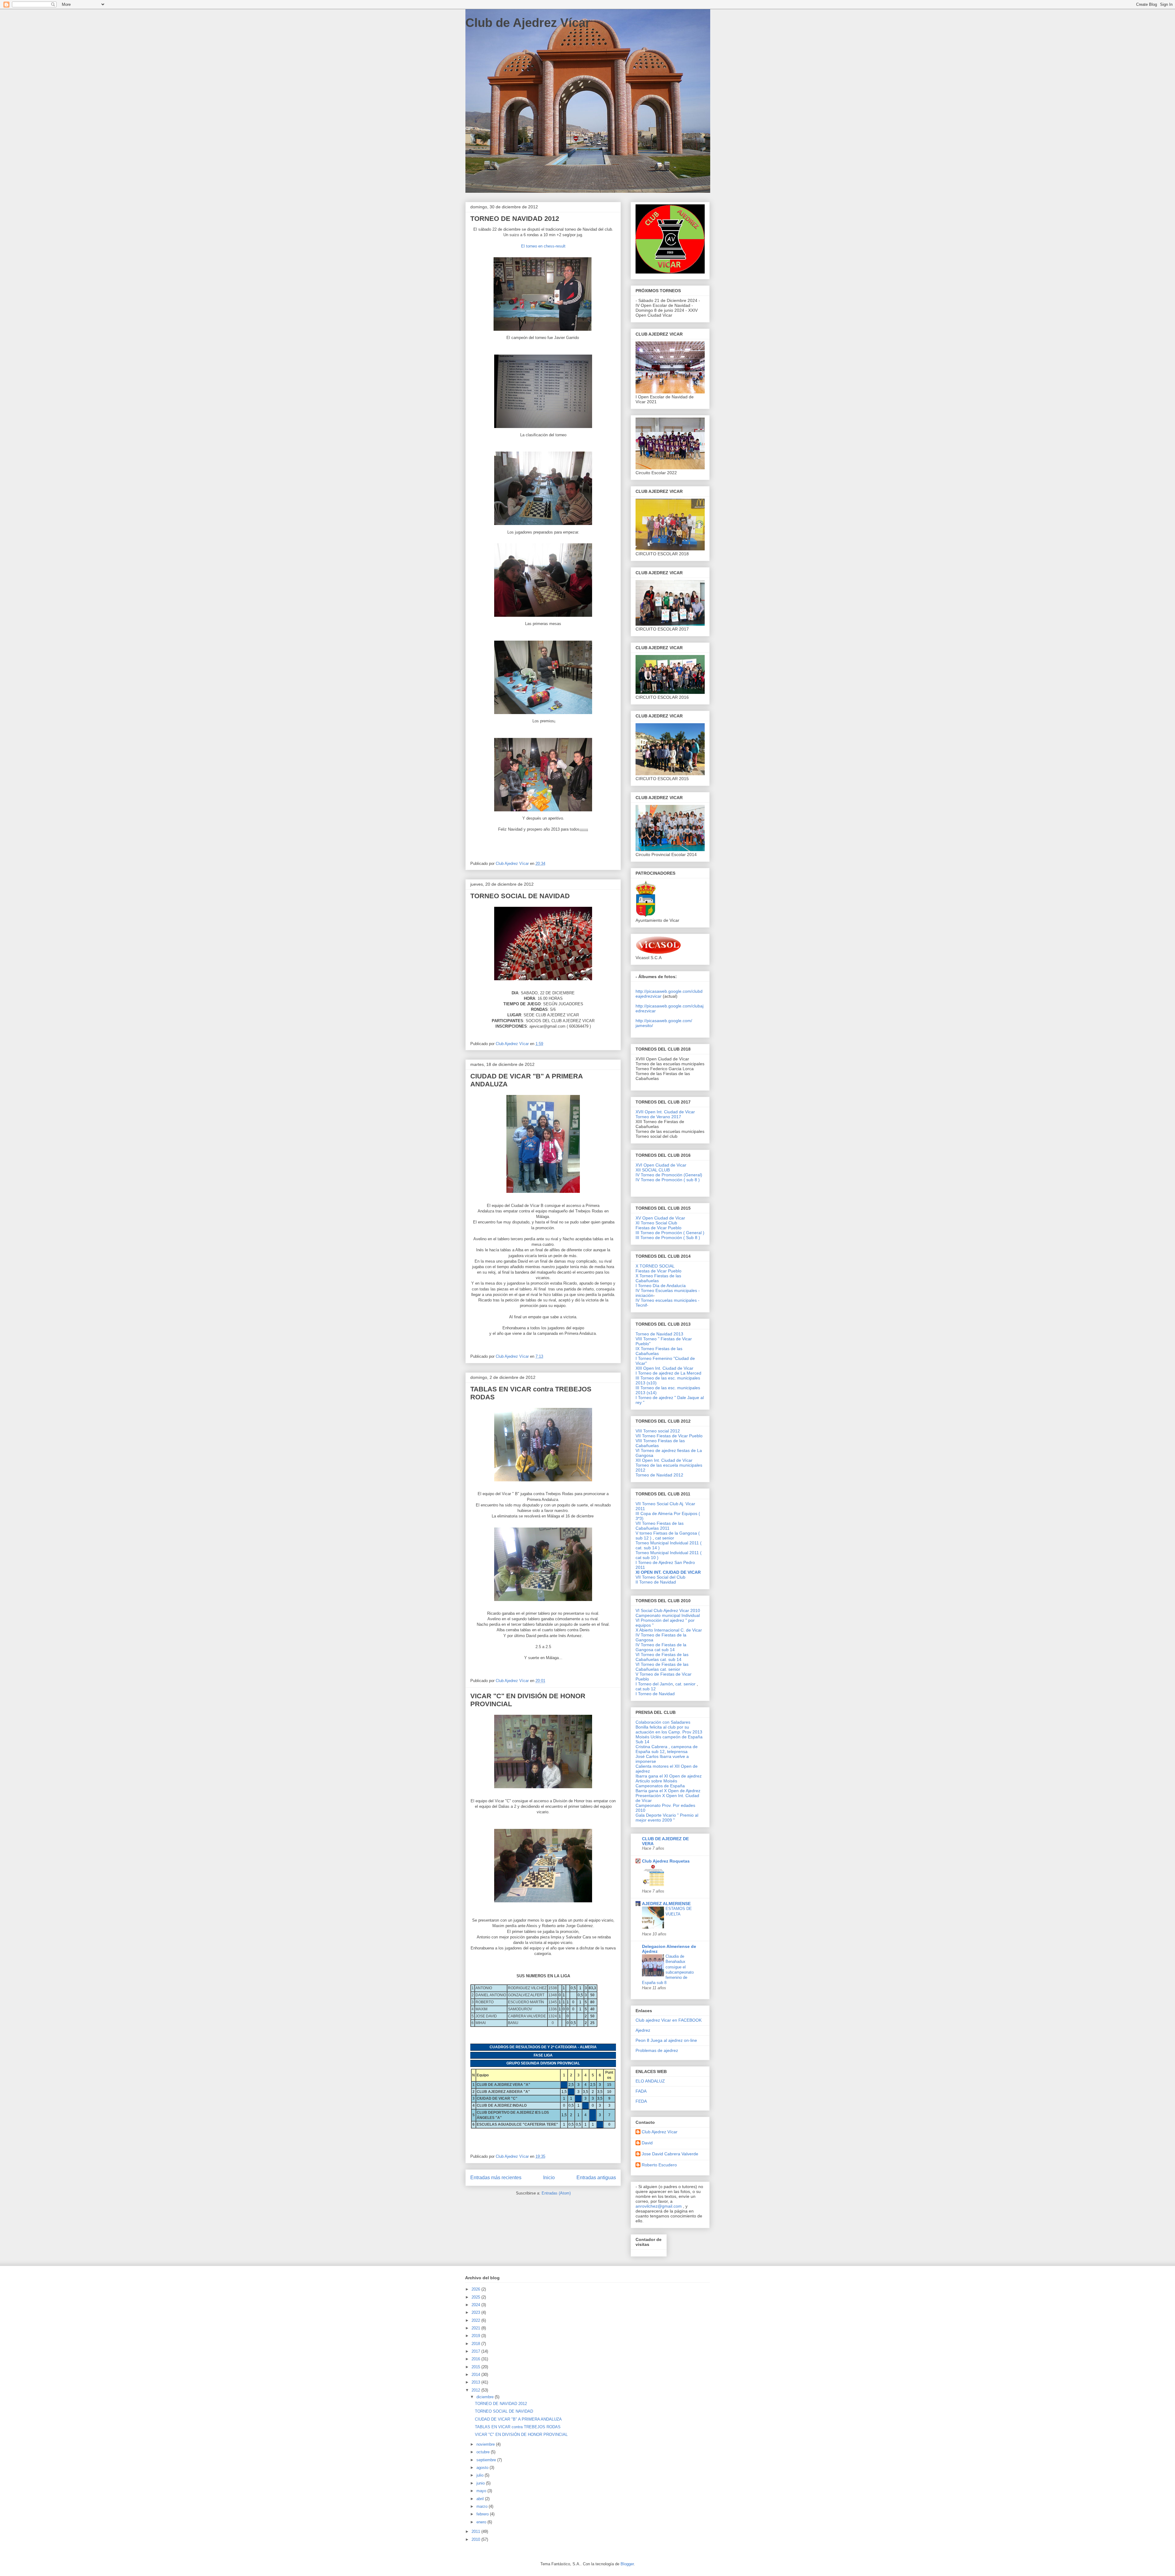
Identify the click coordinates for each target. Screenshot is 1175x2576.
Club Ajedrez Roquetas (666, 1861)
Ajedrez (643, 2030)
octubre (484, 2452)
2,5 (571, 2085)
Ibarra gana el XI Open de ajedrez (669, 1776)
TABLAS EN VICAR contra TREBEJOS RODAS (518, 2427)
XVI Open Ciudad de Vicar (661, 1165)
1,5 (564, 2092)
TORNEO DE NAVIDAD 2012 (515, 219)
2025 (476, 2297)
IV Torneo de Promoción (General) (669, 1175)
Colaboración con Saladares (663, 1722)
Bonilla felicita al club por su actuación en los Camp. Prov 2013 (669, 1729)
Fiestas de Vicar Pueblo (658, 1228)
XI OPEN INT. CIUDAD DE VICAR (668, 1572)
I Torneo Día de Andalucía (661, 1286)
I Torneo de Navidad (655, 1694)
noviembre (486, 2444)
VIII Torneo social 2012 (658, 1431)
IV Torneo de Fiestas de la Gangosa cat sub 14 (661, 1647)
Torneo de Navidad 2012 (659, 1475)
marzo (483, 2506)
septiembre (487, 2460)
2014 (476, 2375)
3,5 (586, 2092)
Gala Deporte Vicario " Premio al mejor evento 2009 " (667, 1818)
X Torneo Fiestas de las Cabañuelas (658, 1278)
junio (481, 2483)
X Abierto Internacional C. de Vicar (669, 1630)
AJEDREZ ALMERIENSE (666, 1904)
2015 (476, 2367)
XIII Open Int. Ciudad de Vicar (664, 1368)
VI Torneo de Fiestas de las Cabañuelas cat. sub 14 (662, 1657)
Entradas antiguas (596, 2178)
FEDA (641, 2101)
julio (481, 2475)
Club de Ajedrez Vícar (528, 23)
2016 (476, 2359)
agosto (483, 2468)
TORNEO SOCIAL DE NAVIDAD (520, 896)
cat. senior (685, 1684)
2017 (476, 2351)
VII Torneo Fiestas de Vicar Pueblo (669, 1436)
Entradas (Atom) (556, 2193)
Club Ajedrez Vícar (660, 2132)
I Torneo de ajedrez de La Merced (668, 1373)
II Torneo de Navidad (656, 1582)
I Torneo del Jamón (654, 1684)
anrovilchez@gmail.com (659, 2206)
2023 (476, 2312)
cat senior (665, 1538)
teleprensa (677, 1751)
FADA (641, 2091)
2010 (476, 2539)
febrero (483, 2514)
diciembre (486, 2397)
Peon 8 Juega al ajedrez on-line (666, 2040)
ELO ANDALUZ (650, 2081)
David (647, 2143)
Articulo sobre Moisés (656, 1781)
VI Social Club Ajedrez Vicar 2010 (668, 1610)
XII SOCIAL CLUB (653, 1170)
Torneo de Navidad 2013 (659, 1334)
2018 (476, 2344)
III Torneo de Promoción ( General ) (670, 1233)
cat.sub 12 (646, 1689)
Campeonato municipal (658, 1615)
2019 (476, 2336)
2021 (476, 2328)
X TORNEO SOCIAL (655, 1266)
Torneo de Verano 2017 (658, 1117)
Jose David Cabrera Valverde (670, 2154)
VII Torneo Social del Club (660, 1577)
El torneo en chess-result (543, 246)
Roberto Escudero (659, 2165)
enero (482, 2522)
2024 (476, 2305)
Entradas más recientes (496, 2178)
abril (481, 2499)
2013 (476, 2382)
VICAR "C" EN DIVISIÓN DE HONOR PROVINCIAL (521, 2435)
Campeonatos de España (660, 1786)
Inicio (549, 2178)
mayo (482, 2491)
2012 (476, 2390)
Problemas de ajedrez (657, 2050)
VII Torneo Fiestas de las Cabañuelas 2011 (660, 1526)
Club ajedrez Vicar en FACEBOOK (669, 2020)
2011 (476, 2531)
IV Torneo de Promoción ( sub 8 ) (668, 1180)
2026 (476, 2289)
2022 (476, 2320)
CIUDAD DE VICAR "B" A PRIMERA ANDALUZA (518, 2419)
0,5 (573, 1988)
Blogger (627, 2564)
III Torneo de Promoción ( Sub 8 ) (668, 1238)
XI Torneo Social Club (656, 1223)
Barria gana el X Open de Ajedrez (668, 1791)
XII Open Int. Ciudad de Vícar (664, 1460)
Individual (691, 1615)
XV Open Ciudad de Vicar (660, 1218)
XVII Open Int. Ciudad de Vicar (665, 1112)
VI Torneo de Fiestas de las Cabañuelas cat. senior (662, 1667)
